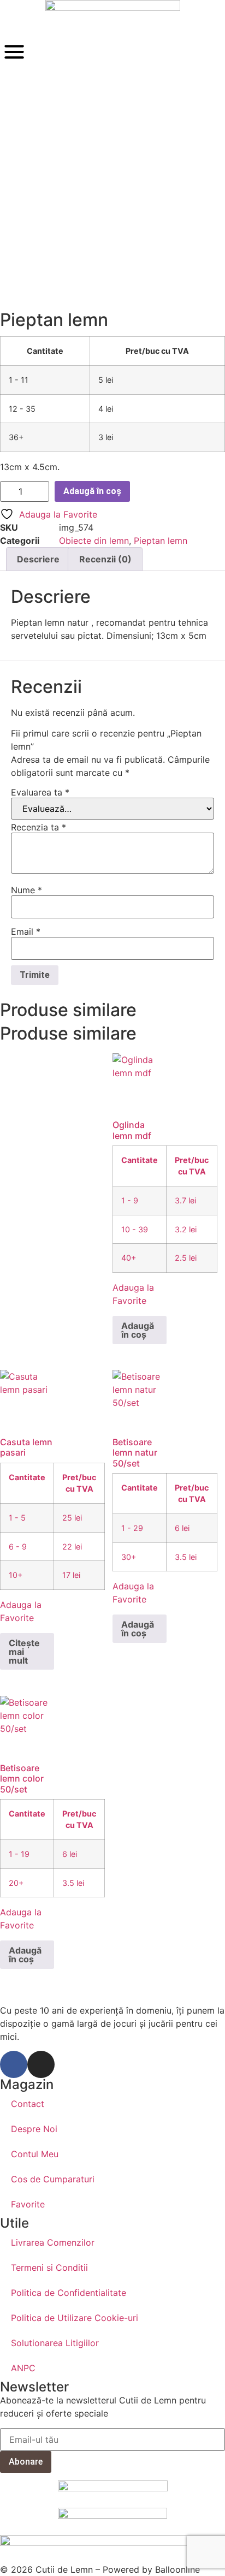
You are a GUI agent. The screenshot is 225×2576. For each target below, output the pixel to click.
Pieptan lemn (161, 541)
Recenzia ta (39, 827)
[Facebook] (14, 2064)
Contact (28, 2104)
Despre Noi (34, 2129)
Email (26, 931)
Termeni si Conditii (49, 2268)
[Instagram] (41, 2064)
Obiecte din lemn (94, 541)
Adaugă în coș (92, 491)
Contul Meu (35, 2154)
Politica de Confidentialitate (69, 2293)
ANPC (23, 2368)
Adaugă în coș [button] (138, 1330)
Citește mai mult (24, 1652)
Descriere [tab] (38, 559)
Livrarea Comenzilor (53, 2242)
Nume (26, 890)
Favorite (28, 2204)
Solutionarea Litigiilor (55, 2343)
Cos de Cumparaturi (53, 2179)
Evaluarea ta (40, 792)
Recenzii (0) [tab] (105, 559)
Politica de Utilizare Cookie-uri (75, 2318)
